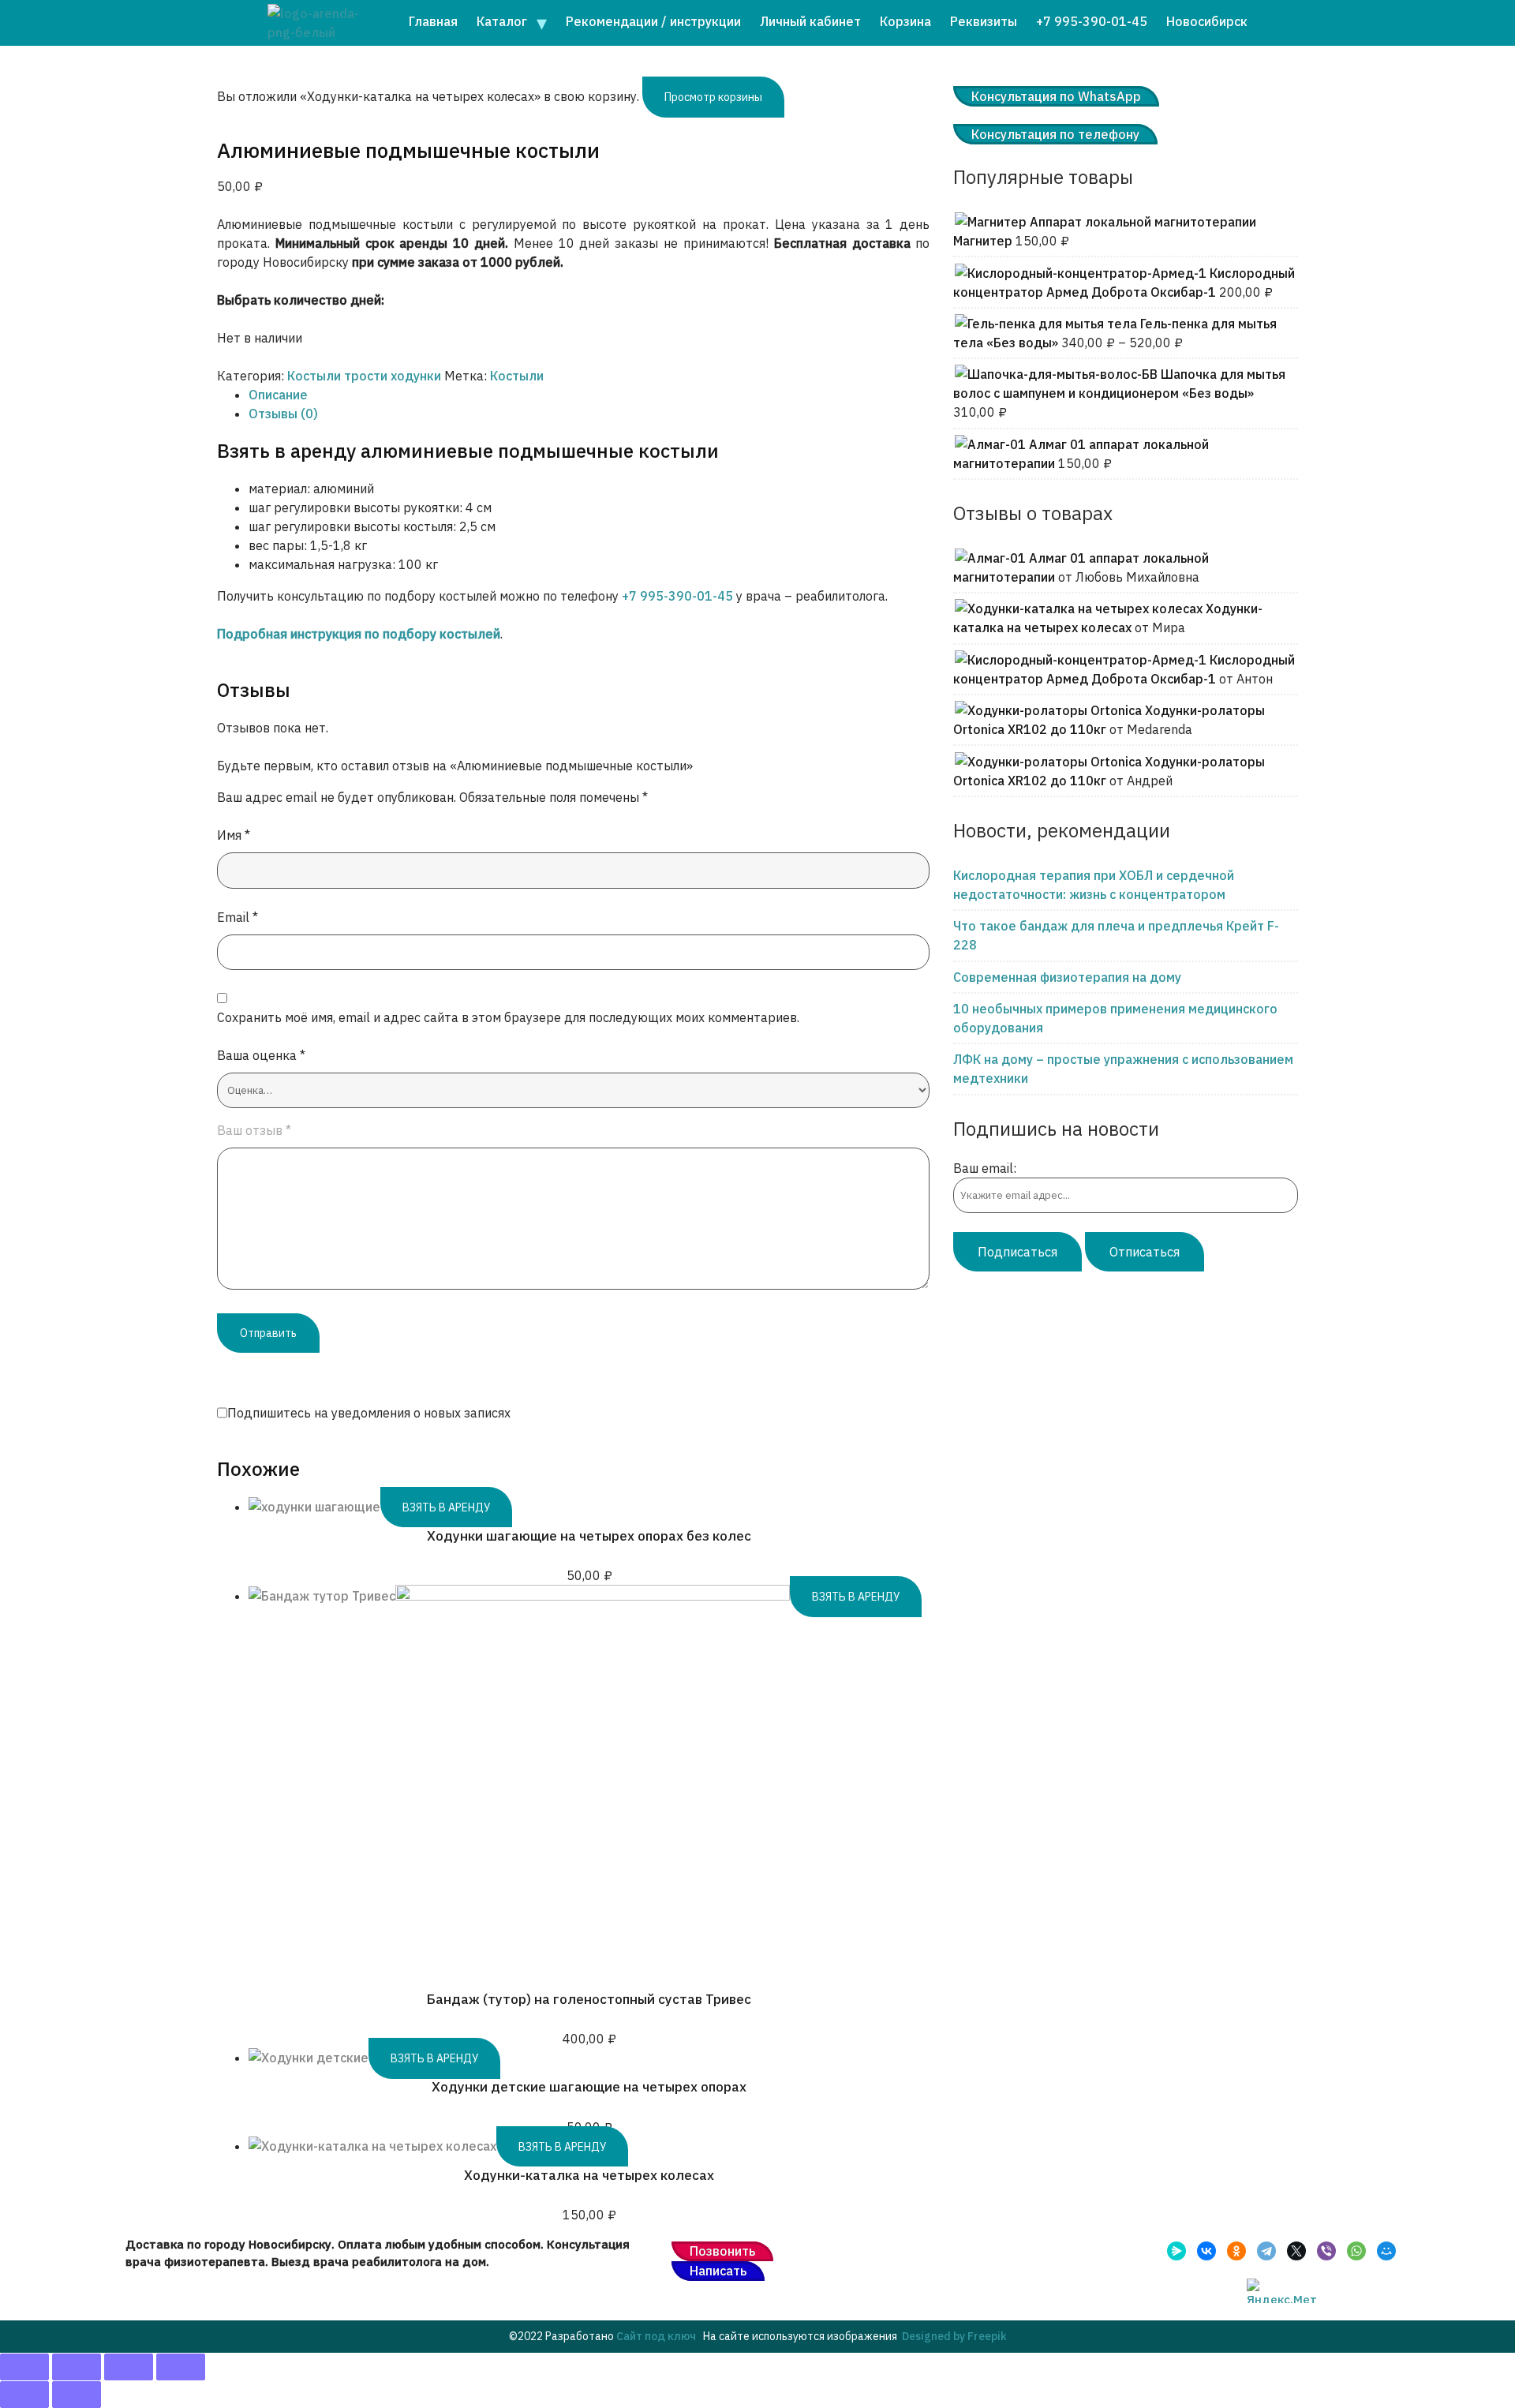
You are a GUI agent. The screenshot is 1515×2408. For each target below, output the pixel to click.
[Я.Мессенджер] (1176, 2251)
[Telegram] (1266, 2251)
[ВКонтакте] (1206, 2251)
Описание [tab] (278, 395)
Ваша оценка (261, 1055)
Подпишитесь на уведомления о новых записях (369, 1413)
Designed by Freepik (954, 2336)
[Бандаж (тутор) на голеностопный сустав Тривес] (593, 1596)
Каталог (502, 21)
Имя (234, 835)
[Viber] (1326, 2251)
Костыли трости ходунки (364, 376)
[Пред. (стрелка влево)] (24, 2395)
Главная (433, 21)
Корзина (905, 21)
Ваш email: (985, 1168)
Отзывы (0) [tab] (283, 414)
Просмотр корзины (713, 97)
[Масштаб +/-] (24, 2367)
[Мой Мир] (1386, 2251)
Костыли (517, 376)
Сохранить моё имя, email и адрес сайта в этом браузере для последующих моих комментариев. (508, 1017)
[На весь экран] (77, 2367)
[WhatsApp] (1356, 2251)
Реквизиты (984, 21)
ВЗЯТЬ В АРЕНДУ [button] (446, 1507)
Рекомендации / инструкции (653, 21)
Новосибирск (1207, 21)
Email (238, 917)
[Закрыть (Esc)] (181, 2367)
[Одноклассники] (1236, 2251)
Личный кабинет (810, 21)
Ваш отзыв (254, 1130)
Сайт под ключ (656, 2336)
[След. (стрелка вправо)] (77, 2395)
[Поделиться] (129, 2367)
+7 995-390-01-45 (1092, 21)
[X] (1296, 2251)
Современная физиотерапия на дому (1067, 977)
